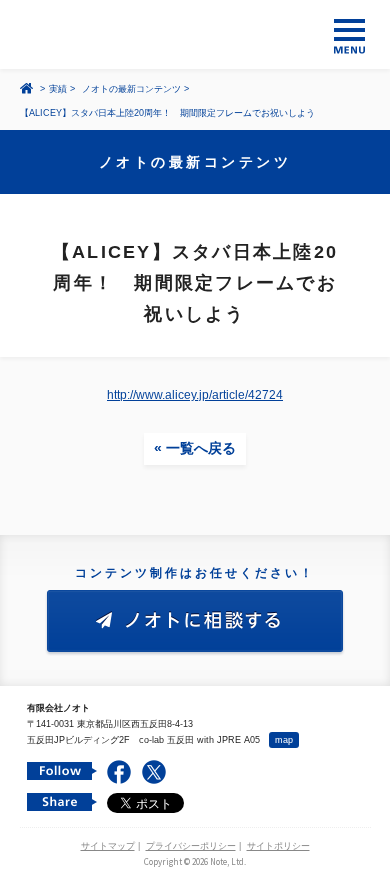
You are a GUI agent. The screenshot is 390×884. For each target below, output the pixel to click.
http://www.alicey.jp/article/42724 (195, 395)
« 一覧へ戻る (195, 448)
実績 (58, 89)
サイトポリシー (278, 846)
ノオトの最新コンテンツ (131, 89)
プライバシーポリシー (191, 846)
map (284, 740)
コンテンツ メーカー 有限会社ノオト (195, 34)
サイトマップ (108, 846)
